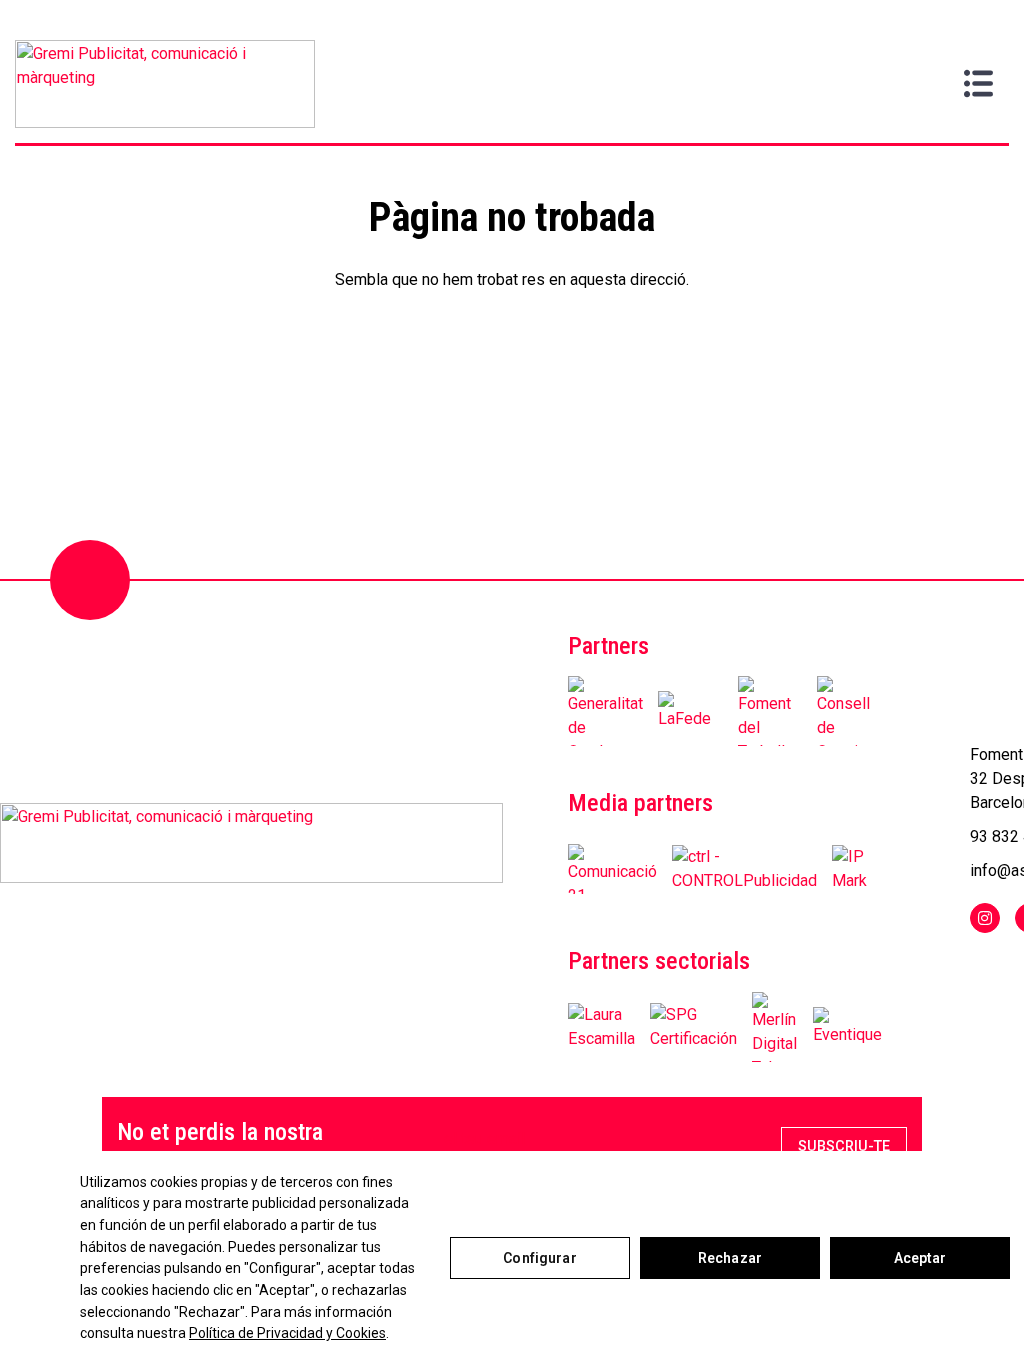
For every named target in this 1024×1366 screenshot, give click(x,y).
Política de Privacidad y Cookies (287, 1333)
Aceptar (920, 1258)
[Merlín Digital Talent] (775, 1027)
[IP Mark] (849, 869)
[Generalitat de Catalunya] (605, 711)
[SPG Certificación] (693, 1027)
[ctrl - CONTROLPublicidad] (744, 869)
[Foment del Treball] (770, 711)
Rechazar (730, 1258)
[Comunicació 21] (612, 869)
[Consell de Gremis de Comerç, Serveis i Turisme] (849, 711)
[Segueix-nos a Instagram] (985, 918)
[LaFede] (690, 711)
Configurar (539, 1258)
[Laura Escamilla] (601, 1027)
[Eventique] (847, 1027)
